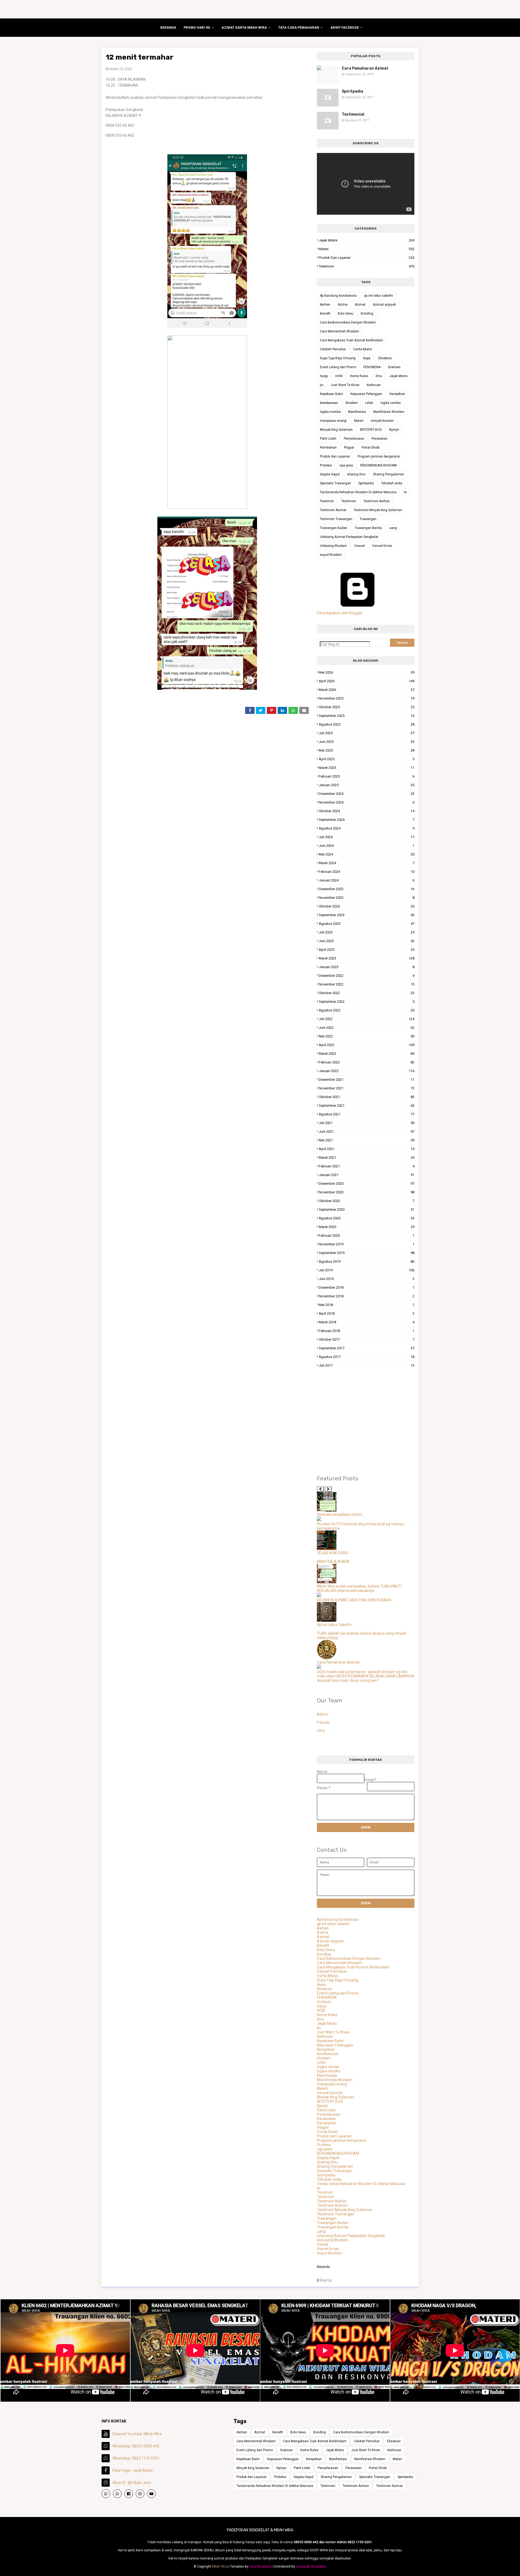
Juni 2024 (367, 846)
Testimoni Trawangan (336, 519)
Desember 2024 (367, 794)
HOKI (339, 376)
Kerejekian (397, 394)
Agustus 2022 (367, 1010)
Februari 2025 (367, 776)
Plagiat (349, 448)
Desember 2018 (367, 1287)
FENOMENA (372, 367)
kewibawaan (329, 403)
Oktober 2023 (367, 906)
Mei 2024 (367, 854)
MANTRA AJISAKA (333, 1562)
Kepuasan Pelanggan (366, 394)
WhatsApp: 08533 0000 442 (136, 2446)
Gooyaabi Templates (311, 2567)
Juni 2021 (367, 1132)
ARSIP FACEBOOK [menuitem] (345, 28)
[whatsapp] (106, 2494)
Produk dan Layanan (367, 258)
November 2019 (367, 1244)
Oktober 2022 (367, 993)
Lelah (369, 403)
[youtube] (151, 2494)
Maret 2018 (367, 1322)
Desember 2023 (367, 889)
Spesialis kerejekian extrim (340, 1514)
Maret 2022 (367, 1054)
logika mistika (330, 412)
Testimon (327, 501)
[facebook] (129, 2494)
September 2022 (367, 1002)
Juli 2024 (367, 837)
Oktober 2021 (367, 1097)
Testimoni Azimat (333, 510)
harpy (324, 376)
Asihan (325, 305)
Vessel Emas (382, 546)
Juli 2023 (367, 932)
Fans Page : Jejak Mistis (133, 2470)
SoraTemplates (261, 2567)
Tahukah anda (392, 483)
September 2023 (367, 915)
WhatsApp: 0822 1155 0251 (136, 2458)
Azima (343, 305)
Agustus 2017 (367, 1357)
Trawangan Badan (334, 528)
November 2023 (367, 898)
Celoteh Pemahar (333, 349)
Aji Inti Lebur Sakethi (334, 1625)
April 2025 (367, 759)
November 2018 (367, 1296)
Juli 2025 (367, 733)
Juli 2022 (367, 1019)
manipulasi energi (333, 421)
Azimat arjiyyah (385, 305)
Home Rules (359, 376)
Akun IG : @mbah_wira (132, 2483)
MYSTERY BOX (371, 430)
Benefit (325, 314)
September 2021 (367, 1106)
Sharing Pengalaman (389, 474)
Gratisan (394, 367)
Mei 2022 (367, 1036)
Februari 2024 (367, 872)
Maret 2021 (367, 1158)
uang (393, 528)
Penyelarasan (354, 439)
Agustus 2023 (367, 924)
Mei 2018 (367, 1305)
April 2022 (367, 1045)
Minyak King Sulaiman (336, 430)
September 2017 (367, 1348)
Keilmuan (374, 385)
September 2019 (367, 1253)
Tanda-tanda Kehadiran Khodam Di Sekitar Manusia (358, 492)
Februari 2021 (367, 1166)
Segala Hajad (330, 474)
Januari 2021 (367, 1175)
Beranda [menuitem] (168, 28)
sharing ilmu (356, 474)
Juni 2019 (367, 1279)
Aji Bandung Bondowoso (338, 296)
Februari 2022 (367, 1062)
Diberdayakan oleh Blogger (340, 613)
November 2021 (367, 1088)
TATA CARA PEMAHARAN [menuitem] (299, 28)
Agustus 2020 (367, 1218)
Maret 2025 (367, 768)
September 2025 (367, 716)
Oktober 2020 (367, 1201)
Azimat (360, 305)
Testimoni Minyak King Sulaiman (378, 510)
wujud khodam (331, 555)
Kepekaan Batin (331, 394)
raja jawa (346, 465)
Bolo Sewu (346, 314)
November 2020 (367, 1192)
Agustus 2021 (367, 1114)
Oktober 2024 (367, 811)
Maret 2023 (367, 958)
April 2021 (367, 1149)
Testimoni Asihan (377, 501)
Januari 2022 (367, 1071)
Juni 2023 (367, 941)
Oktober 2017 (367, 1339)
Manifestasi (357, 412)
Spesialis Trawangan (335, 483)
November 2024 (367, 802)
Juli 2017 (367, 1365)
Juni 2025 (367, 742)
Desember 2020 (367, 1183)
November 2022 (367, 984)
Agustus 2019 (367, 1261)
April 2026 (367, 681)
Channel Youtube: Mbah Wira (137, 2434)
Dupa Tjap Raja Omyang (338, 358)
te (405, 492)
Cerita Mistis (363, 349)
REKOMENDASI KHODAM (378, 465)
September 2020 (367, 1209)
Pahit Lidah (328, 439)
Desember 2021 (367, 1080)
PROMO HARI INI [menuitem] (197, 28)
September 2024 (367, 820)
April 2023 (367, 950)
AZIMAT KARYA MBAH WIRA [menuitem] (244, 28)
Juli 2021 (367, 1123)
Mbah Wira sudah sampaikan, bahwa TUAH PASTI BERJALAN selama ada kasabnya (359, 1588)
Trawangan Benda (368, 528)
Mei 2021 (367, 1140)
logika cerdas (391, 403)
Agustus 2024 (367, 828)
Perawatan (380, 439)
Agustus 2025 (367, 724)
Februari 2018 (367, 1331)
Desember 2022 (367, 976)
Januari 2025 (367, 785)
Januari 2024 (367, 880)
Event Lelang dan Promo (338, 367)
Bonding (367, 314)
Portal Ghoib (370, 448)
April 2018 (367, 1313)
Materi (367, 249)
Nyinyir (394, 430)
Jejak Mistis (367, 240)
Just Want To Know (345, 385)
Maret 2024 (367, 863)
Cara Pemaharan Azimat (365, 68)
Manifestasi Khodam (389, 412)
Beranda (323, 2267)
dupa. (367, 358)
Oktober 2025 (367, 707)
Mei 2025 (367, 750)
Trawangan (368, 519)
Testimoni (367, 266)
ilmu (379, 376)
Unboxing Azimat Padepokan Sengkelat (349, 537)
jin (322, 385)
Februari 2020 (367, 1235)
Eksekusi (385, 358)
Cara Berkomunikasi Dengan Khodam (348, 322)
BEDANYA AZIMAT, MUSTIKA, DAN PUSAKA (354, 1600)
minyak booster (382, 421)
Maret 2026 (367, 690)
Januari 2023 (367, 967)
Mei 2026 (367, 672)
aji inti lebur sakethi (378, 296)
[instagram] (140, 2494)
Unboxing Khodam (333, 546)
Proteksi (326, 465)
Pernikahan (328, 448)
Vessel (360, 546)
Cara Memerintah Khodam (339, 331)
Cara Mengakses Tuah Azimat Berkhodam (352, 340)
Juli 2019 (367, 1270)
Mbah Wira (220, 2567)
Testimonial (353, 114)
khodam (352, 403)
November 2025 (367, 698)
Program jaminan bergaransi (379, 456)
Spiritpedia (352, 91)
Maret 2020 (367, 1227)
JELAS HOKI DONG (332, 1553)
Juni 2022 (367, 1028)
